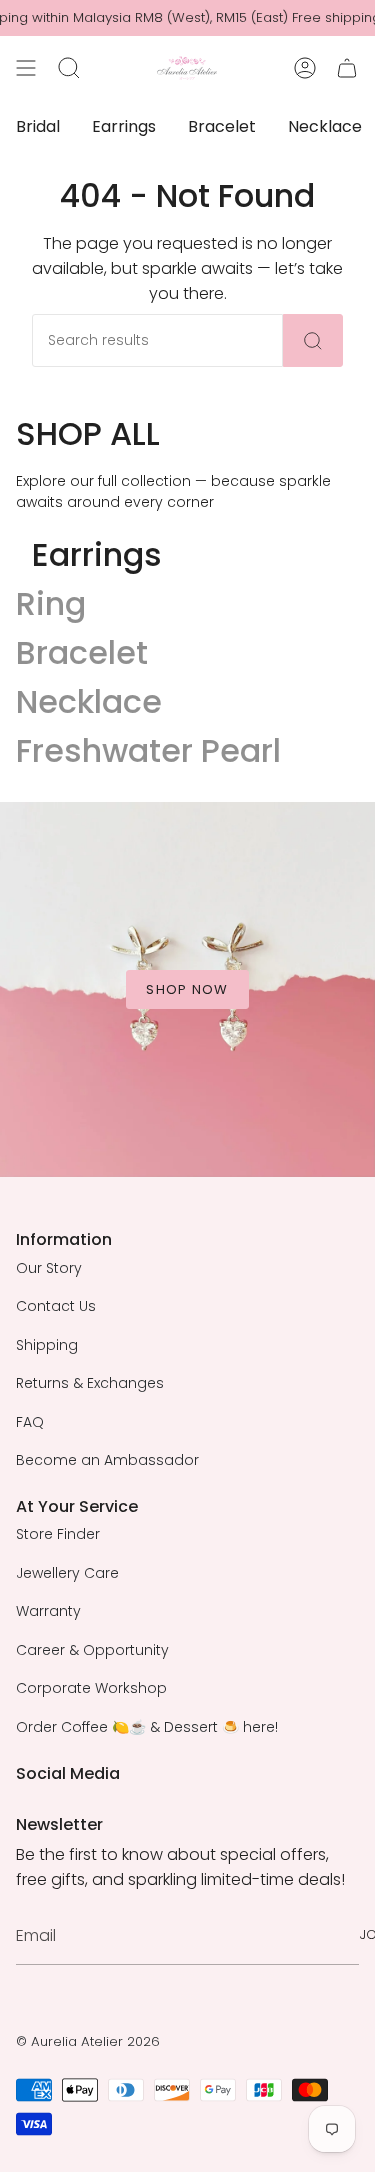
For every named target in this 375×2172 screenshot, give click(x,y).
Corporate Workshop (91, 1688)
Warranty (48, 1611)
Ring (51, 603)
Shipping (47, 1345)
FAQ (30, 1422)
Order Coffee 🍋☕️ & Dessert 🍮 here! (147, 1727)
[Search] (313, 340)
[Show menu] (26, 68)
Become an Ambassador (107, 1460)
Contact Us (56, 1306)
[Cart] (347, 68)
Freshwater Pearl (148, 750)
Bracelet (82, 652)
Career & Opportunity (92, 1650)
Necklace (89, 701)
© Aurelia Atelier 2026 (88, 2041)
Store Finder (58, 1534)
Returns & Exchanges (90, 1383)
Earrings (97, 554)
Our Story (49, 1268)
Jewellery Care (67, 1573)
